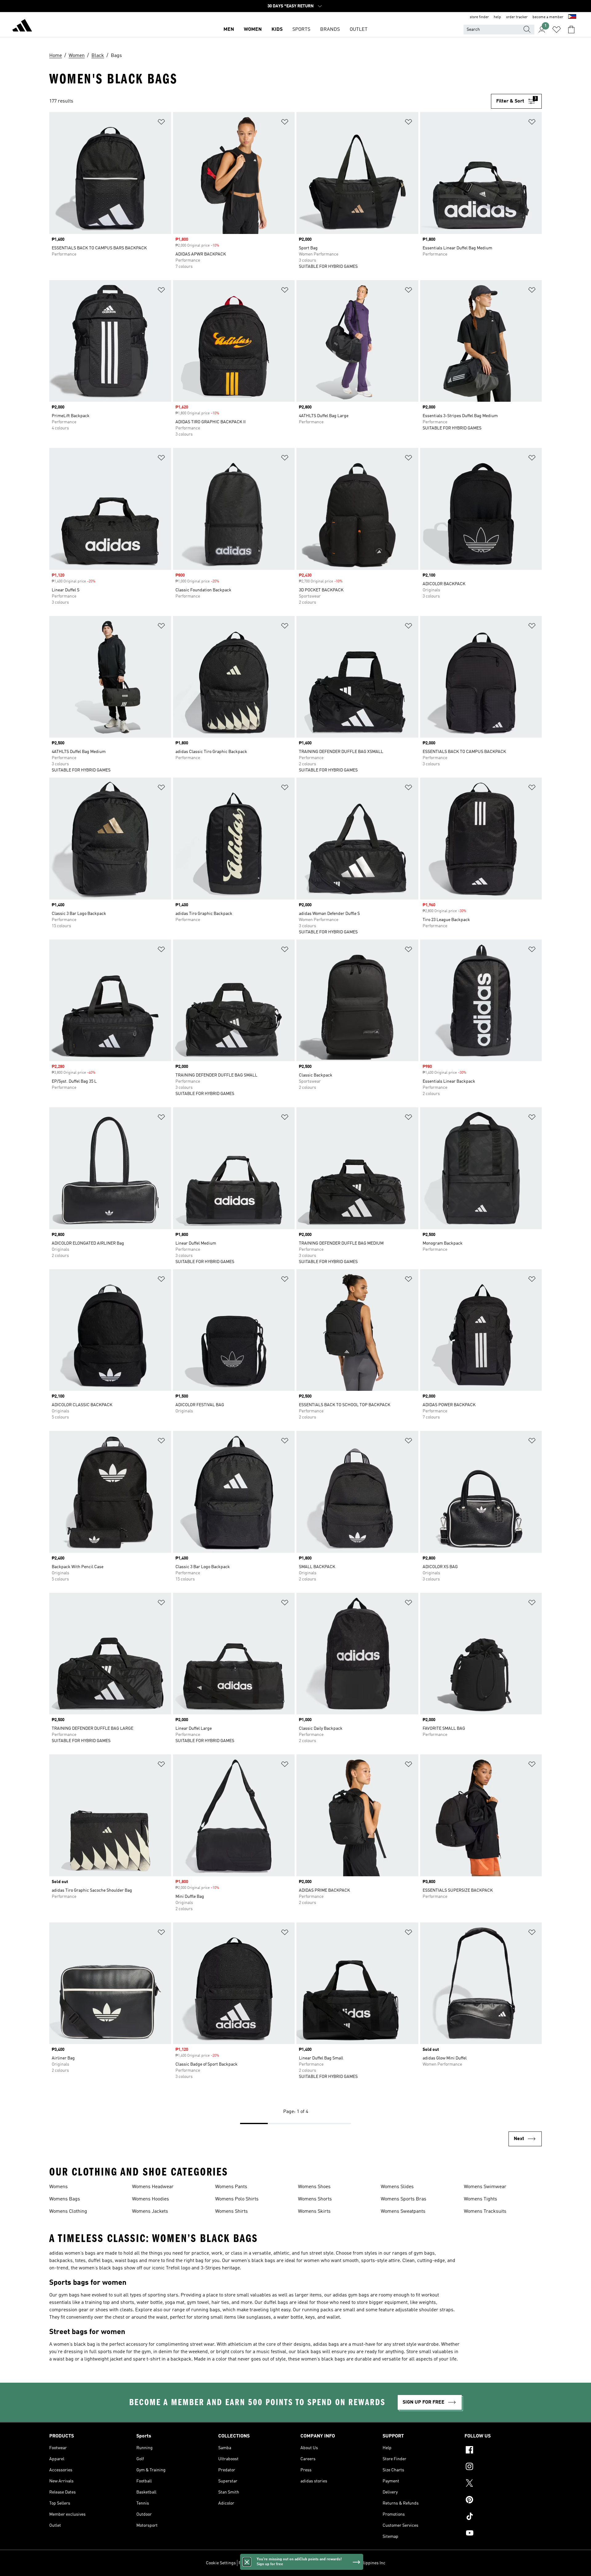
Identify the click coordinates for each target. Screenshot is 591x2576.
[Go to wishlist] (557, 30)
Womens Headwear (153, 2187)
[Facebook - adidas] (503, 2451)
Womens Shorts (315, 2199)
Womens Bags (65, 2199)
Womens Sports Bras (404, 2199)
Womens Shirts (231, 2212)
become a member (548, 17)
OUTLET (359, 30)
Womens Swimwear (485, 2187)
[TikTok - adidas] (503, 2517)
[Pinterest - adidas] (503, 2501)
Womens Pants (231, 2187)
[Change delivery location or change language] (572, 17)
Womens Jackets (150, 2212)
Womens (58, 2187)
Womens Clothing (68, 2212)
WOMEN (253, 30)
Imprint (319, 2563)
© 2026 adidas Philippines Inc (357, 2563)
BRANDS (330, 30)
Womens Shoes (314, 2187)
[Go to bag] (571, 30)
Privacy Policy (252, 2563)
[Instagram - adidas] (503, 2467)
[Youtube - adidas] (503, 2534)
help (497, 17)
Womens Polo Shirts (237, 2199)
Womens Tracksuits (485, 2212)
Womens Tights (480, 2199)
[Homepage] (22, 26)
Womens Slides (397, 2187)
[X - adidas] (503, 2484)
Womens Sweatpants (403, 2212)
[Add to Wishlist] (161, 123)
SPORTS (301, 30)
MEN (229, 30)
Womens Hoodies (151, 2199)
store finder (479, 17)
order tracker (517, 17)
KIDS (277, 30)
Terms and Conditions (288, 2563)
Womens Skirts (314, 2212)
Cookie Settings (221, 2563)
